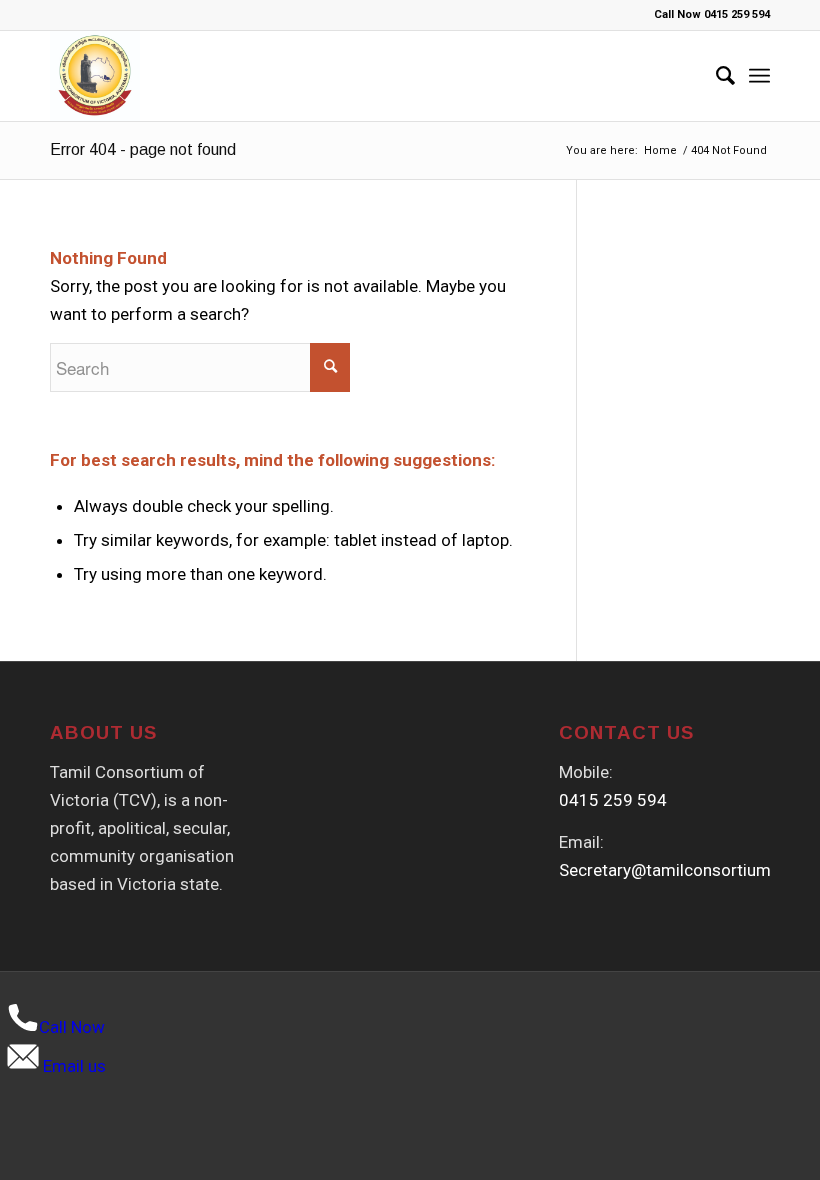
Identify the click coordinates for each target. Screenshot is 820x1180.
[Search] (715, 76)
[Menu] (759, 76)
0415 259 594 (613, 800)
